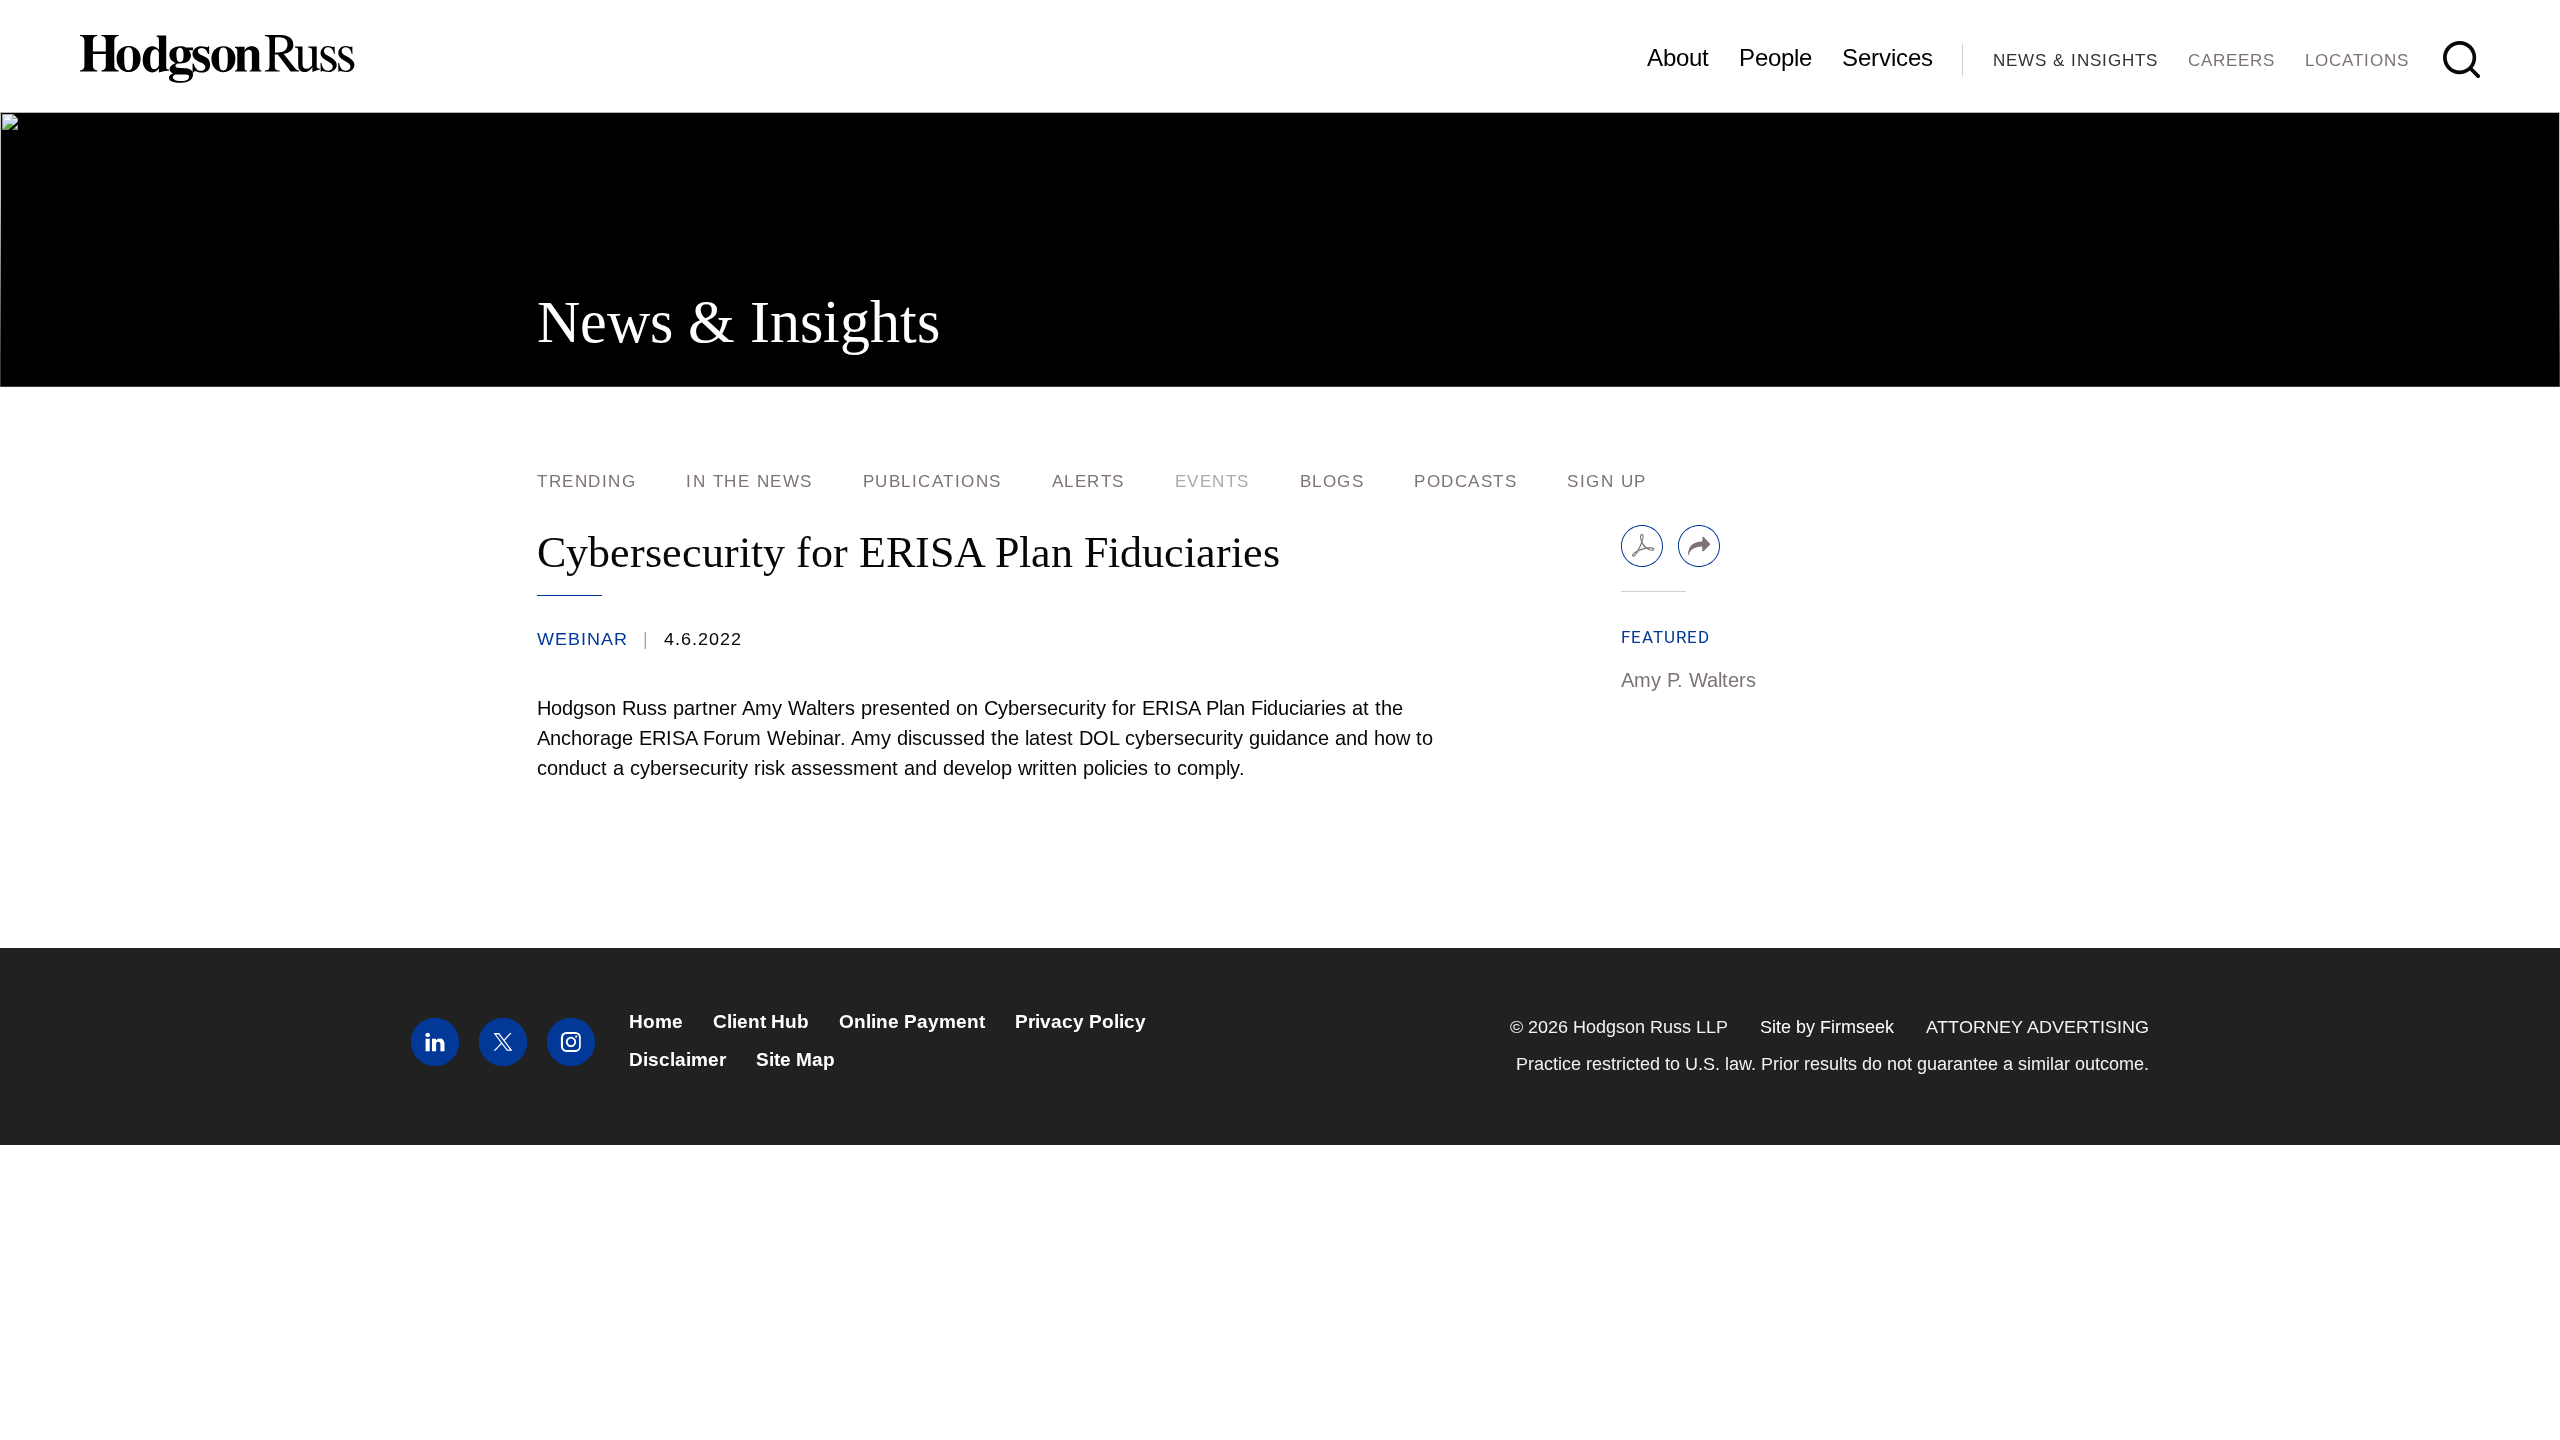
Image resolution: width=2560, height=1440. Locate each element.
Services (1887, 57)
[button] (1699, 546)
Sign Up (1607, 481)
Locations (2357, 60)
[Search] (2461, 59)
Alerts (1088, 481)
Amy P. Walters (1688, 680)
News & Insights (2075, 60)
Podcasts (1465, 481)
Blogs (1332, 481)
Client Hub (761, 1021)
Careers (2231, 60)
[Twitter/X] (503, 1059)
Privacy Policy (1080, 1021)
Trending (586, 481)
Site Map (795, 1059)
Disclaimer (677, 1059)
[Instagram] (571, 1059)
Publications (932, 481)
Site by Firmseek (1827, 1027)
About (1678, 57)
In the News (749, 481)
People (1775, 57)
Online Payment (912, 1021)
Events (1212, 481)
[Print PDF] (1642, 546)
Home (656, 1021)
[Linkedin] (435, 1059)
